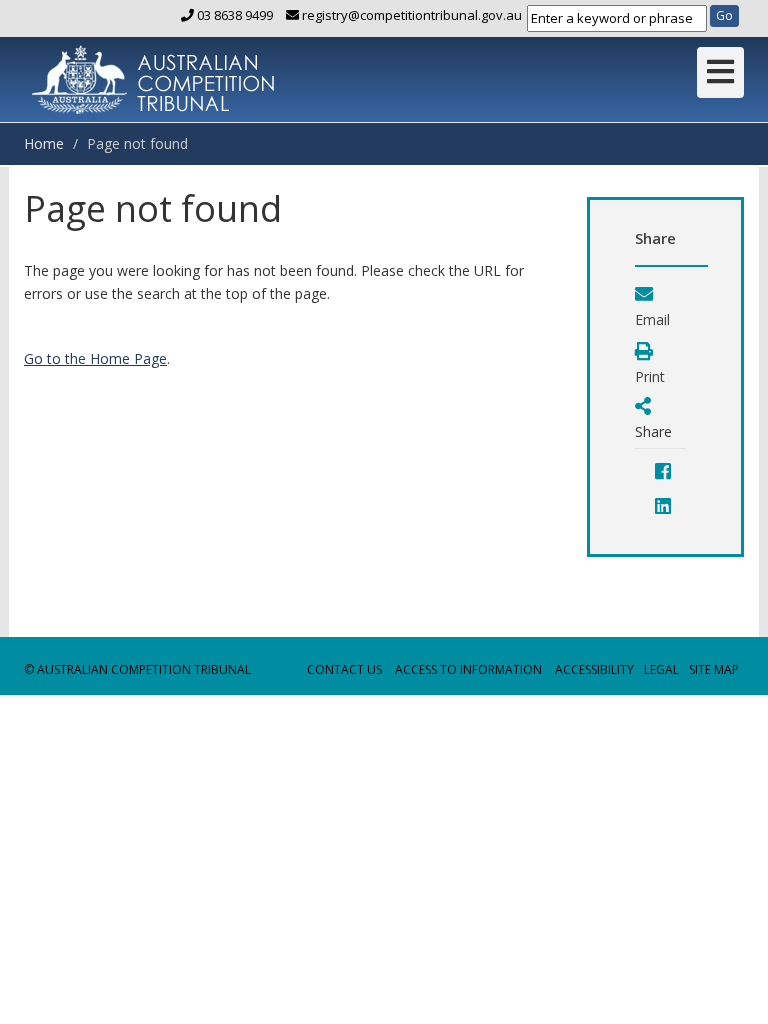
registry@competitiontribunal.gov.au (410, 15)
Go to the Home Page (95, 358)
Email (652, 319)
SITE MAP (714, 669)
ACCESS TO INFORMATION (468, 669)
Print (650, 376)
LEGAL (661, 669)
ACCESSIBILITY (594, 669)
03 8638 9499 (235, 15)
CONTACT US (344, 669)
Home (44, 143)
